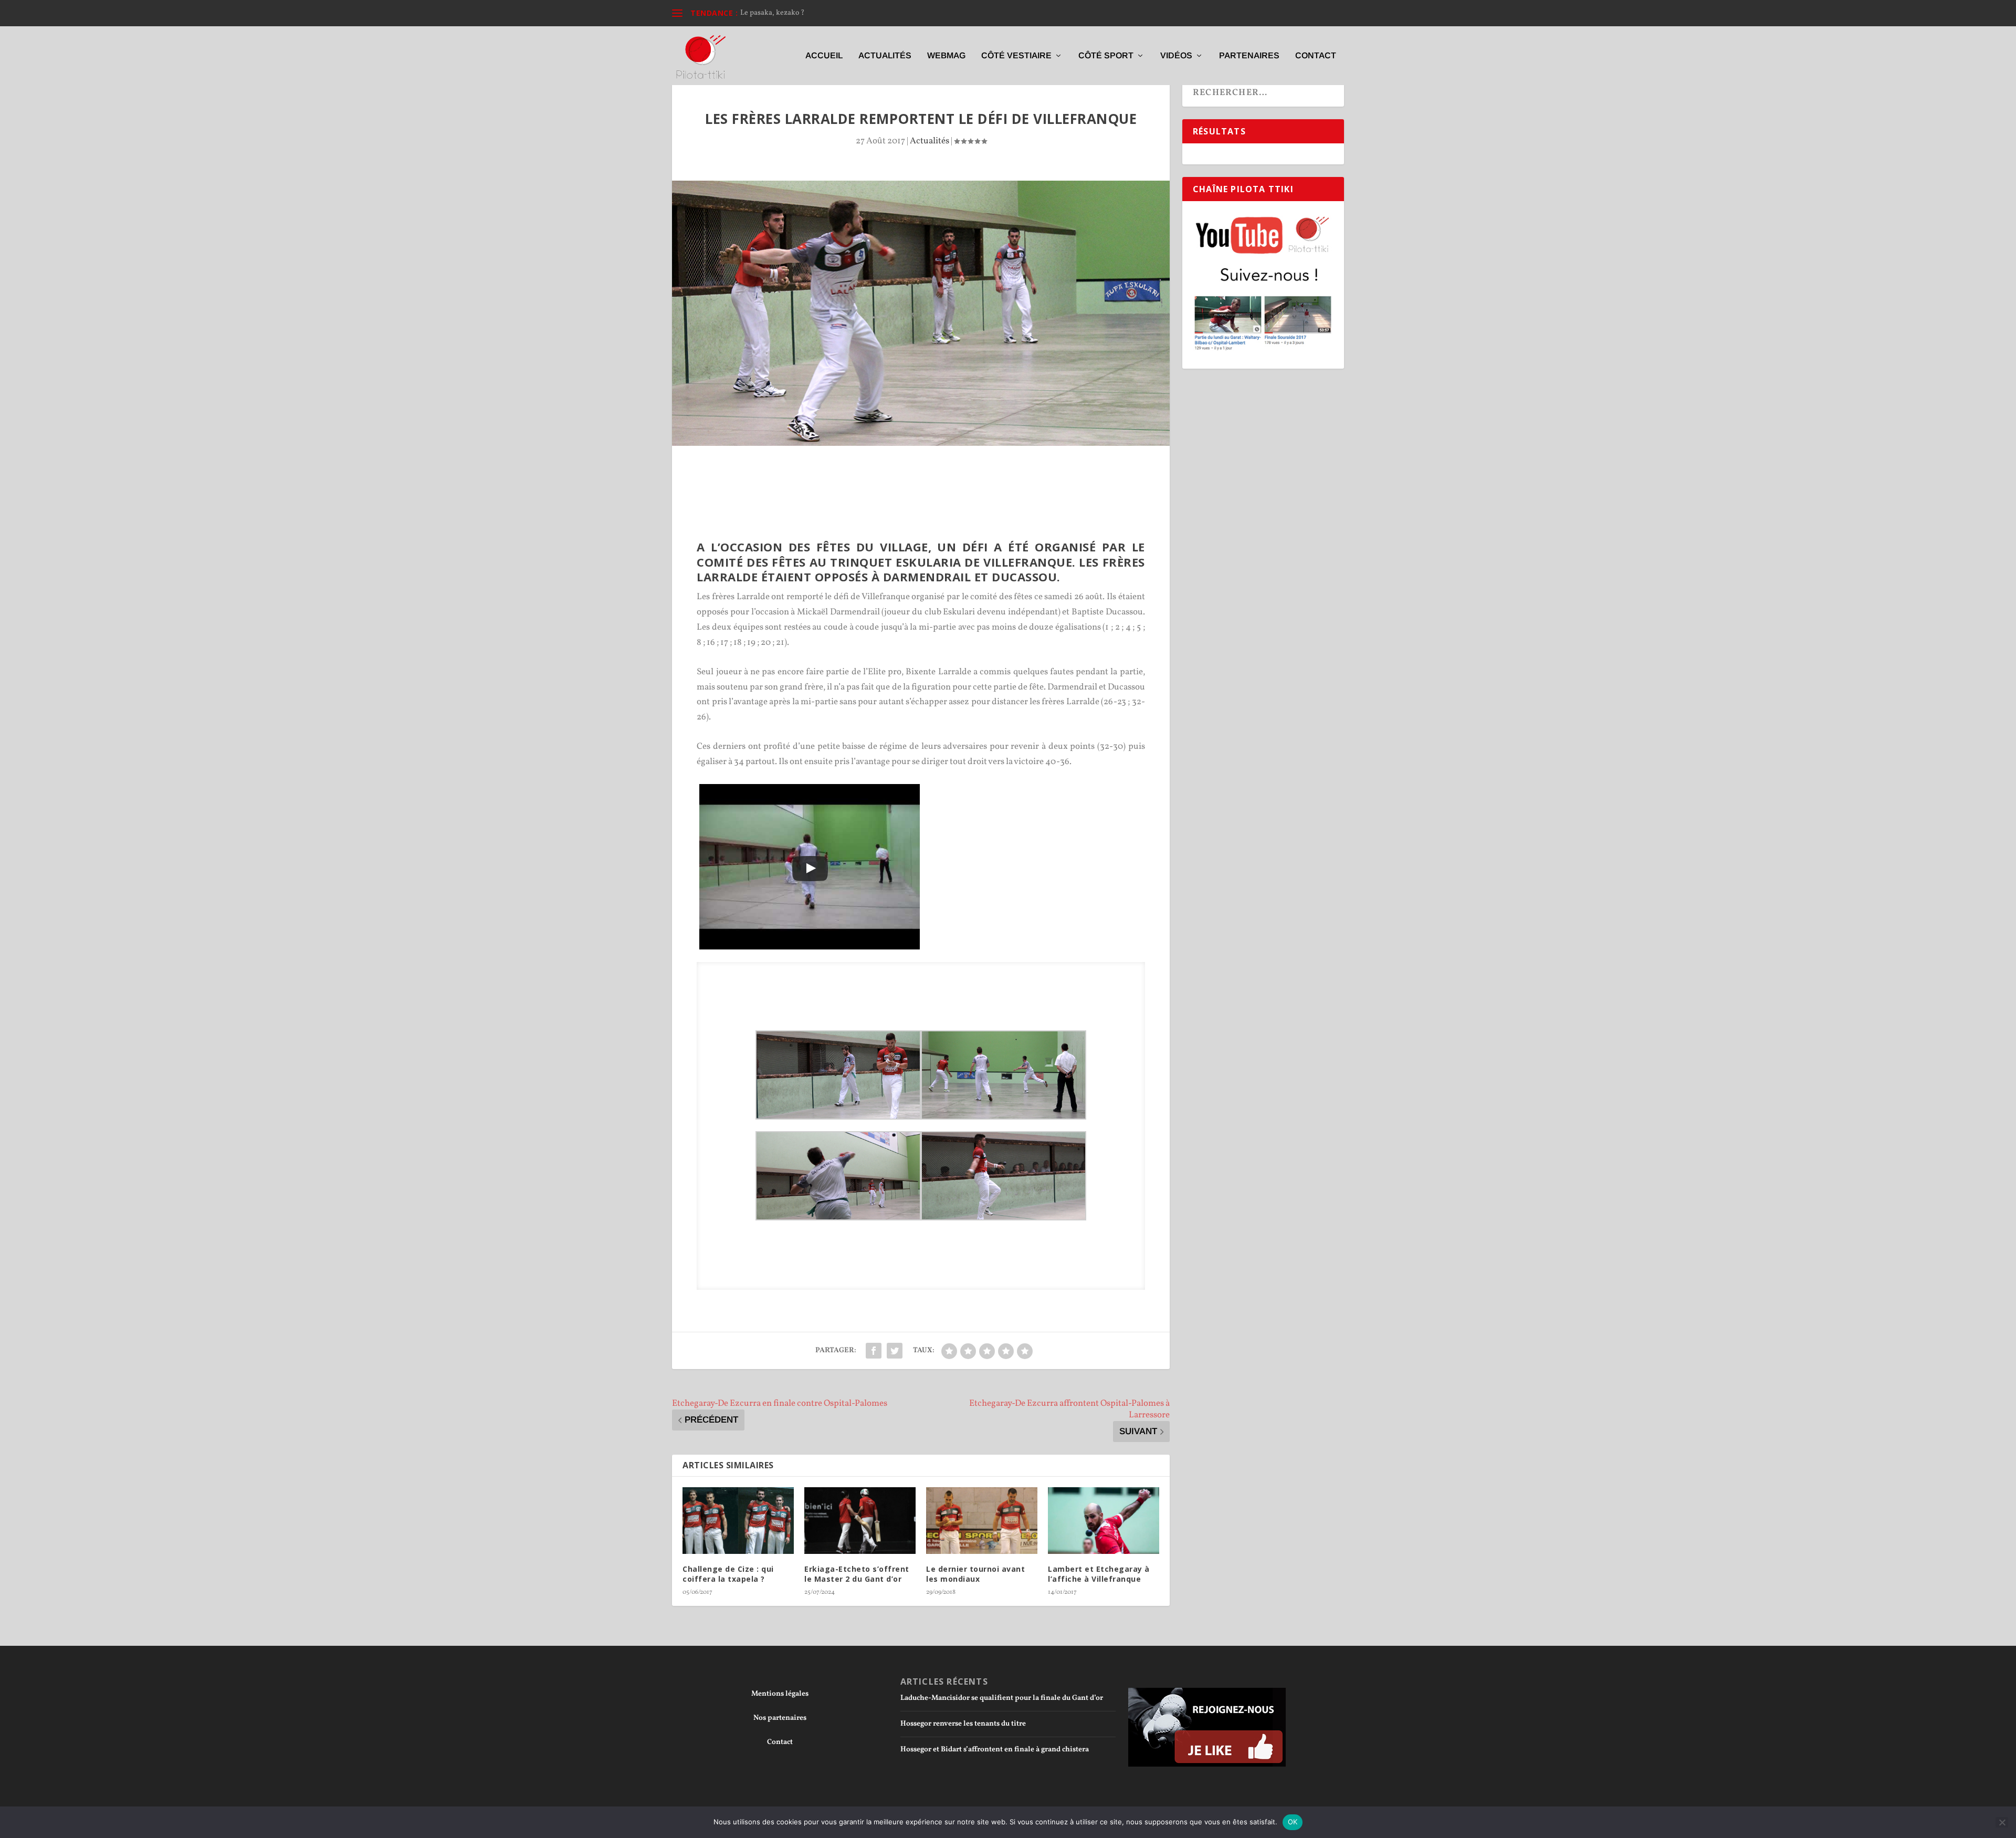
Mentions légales (780, 1694)
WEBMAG (946, 56)
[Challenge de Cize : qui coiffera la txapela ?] (738, 1521)
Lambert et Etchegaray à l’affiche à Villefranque (1099, 1574)
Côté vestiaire (1016, 56)
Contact (1316, 56)
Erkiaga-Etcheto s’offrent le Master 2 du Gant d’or (857, 1574)
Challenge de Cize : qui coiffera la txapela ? (728, 1574)
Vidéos (1176, 56)
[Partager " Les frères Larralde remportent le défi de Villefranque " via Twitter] (895, 1351)
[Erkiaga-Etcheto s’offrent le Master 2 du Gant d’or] (860, 1521)
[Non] (2002, 1822)
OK (1293, 1822)
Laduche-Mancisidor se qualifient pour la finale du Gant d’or (1002, 1698)
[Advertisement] (921, 475)
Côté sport (1106, 56)
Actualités (885, 56)
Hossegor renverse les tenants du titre (963, 1724)
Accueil (824, 56)
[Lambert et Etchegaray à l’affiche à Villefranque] (1104, 1521)
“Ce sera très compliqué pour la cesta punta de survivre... (831, 13)
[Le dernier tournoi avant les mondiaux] (982, 1521)
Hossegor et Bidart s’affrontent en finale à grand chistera (995, 1750)
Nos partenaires (780, 1718)
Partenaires (1249, 56)
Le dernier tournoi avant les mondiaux (975, 1574)
